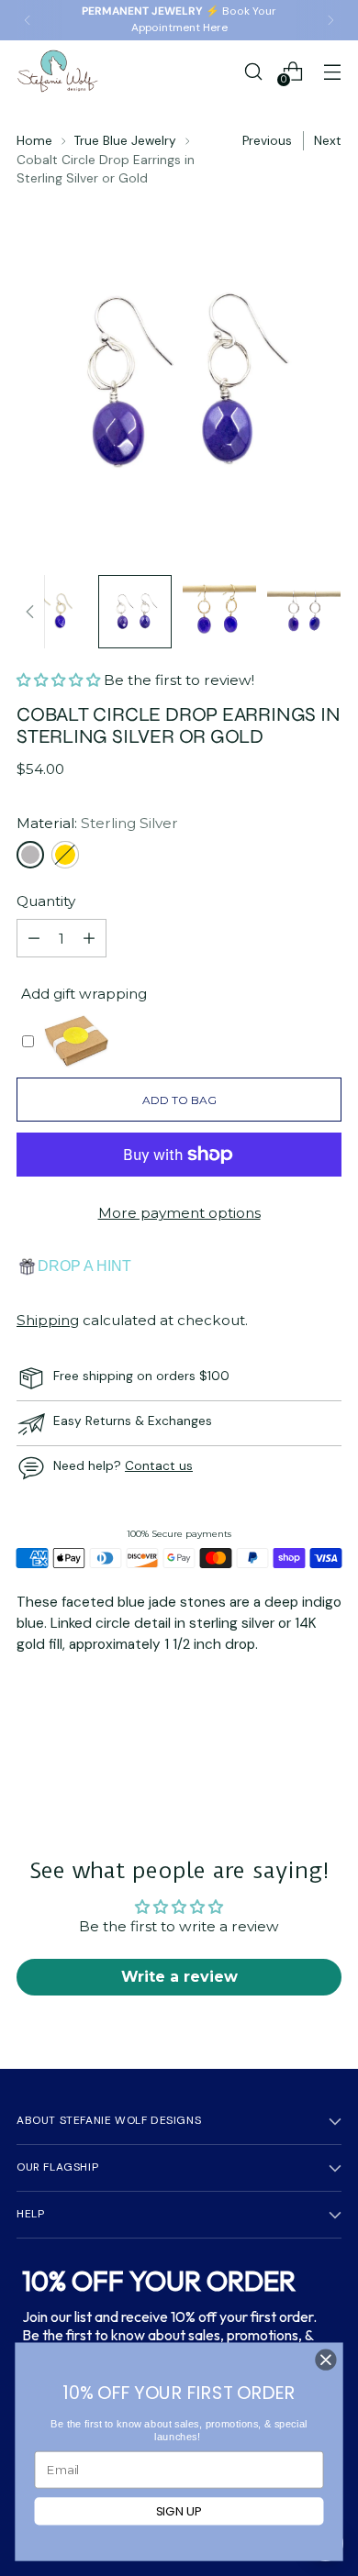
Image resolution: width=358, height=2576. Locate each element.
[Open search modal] (253, 71)
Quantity (46, 901)
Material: (97, 823)
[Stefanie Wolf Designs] (58, 71)
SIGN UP (179, 2511)
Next (328, 140)
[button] (60, 680)
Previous (267, 140)
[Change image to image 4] (304, 612)
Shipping (48, 1320)
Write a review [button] (179, 1977)
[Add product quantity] (89, 938)
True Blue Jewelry (125, 140)
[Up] (30, 612)
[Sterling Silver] (30, 855)
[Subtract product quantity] (34, 938)
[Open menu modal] (332, 71)
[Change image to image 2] (135, 612)
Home (34, 140)
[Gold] (65, 855)
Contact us (159, 1465)
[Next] (330, 20)
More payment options (179, 1213)
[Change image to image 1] (50, 612)
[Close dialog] (326, 2360)
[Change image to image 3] (219, 612)
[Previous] (28, 20)
